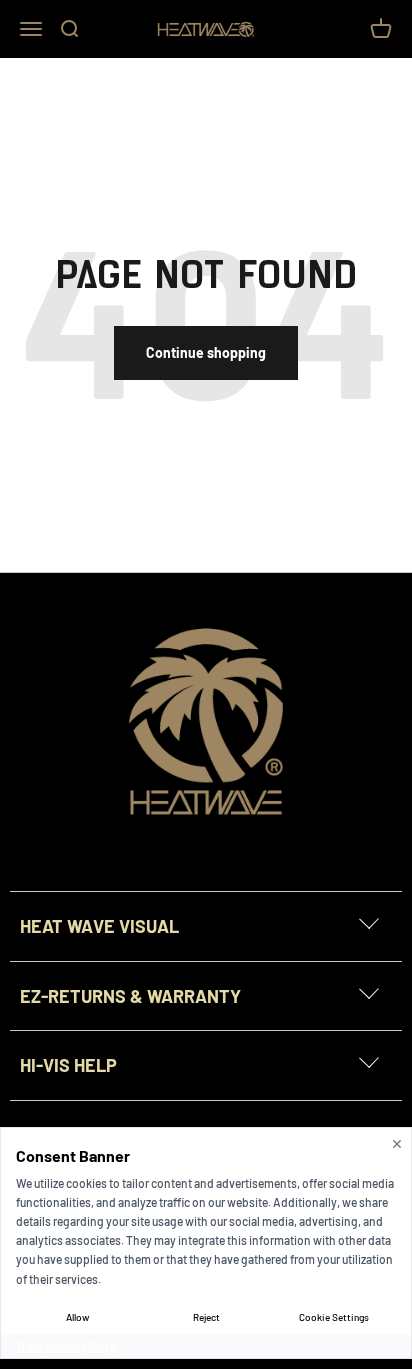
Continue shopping (206, 352)
